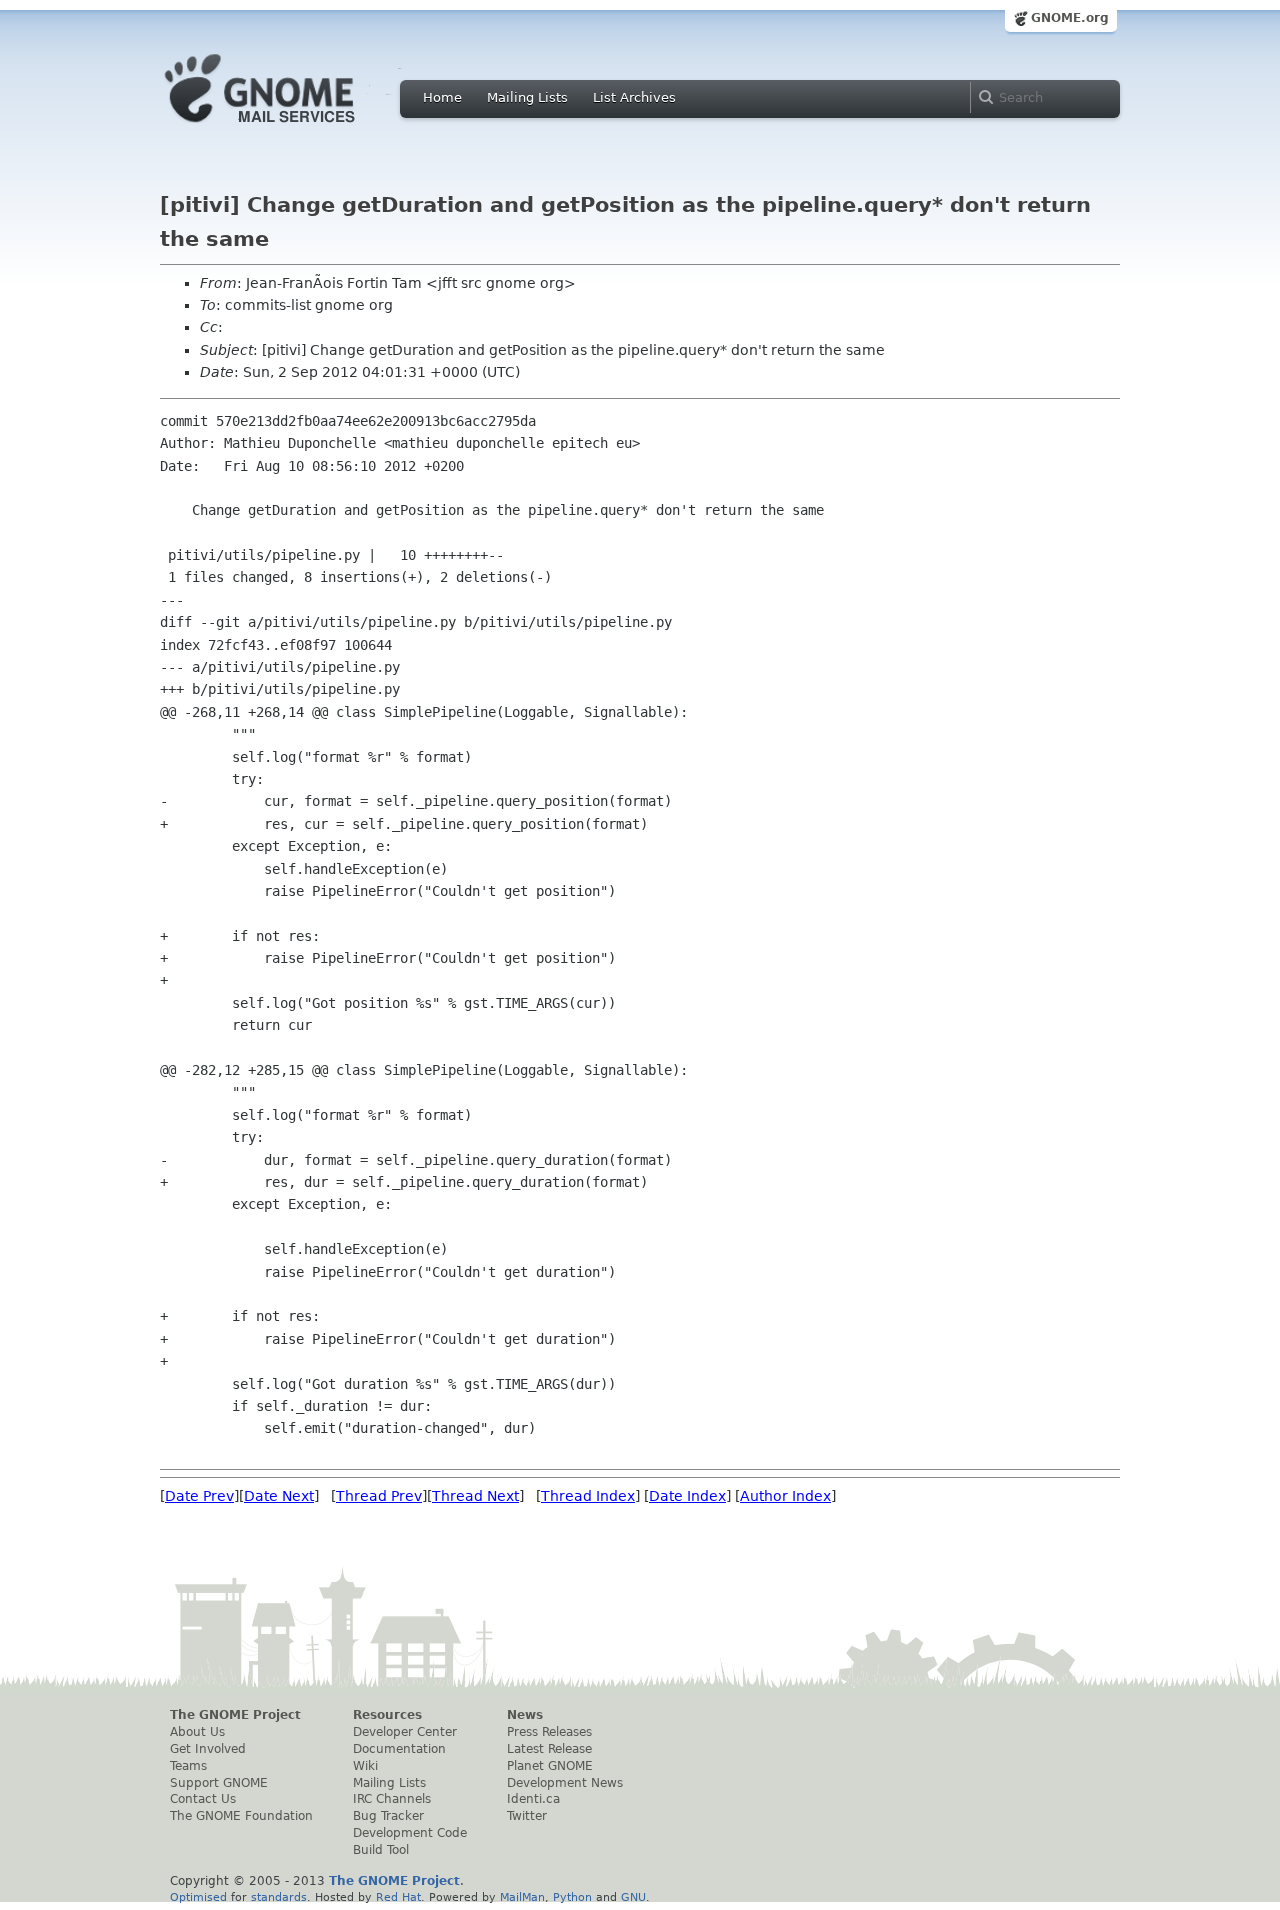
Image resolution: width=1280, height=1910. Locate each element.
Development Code (410, 1833)
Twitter (527, 1816)
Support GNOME (219, 1783)
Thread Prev (379, 1496)
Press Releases (549, 1732)
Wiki (365, 1766)
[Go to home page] (290, 128)
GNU (633, 1897)
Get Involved (208, 1749)
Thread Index (588, 1496)
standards (279, 1897)
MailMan (522, 1897)
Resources (387, 1715)
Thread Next (475, 1496)
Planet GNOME (550, 1766)
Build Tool (381, 1850)
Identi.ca (533, 1799)
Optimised (198, 1897)
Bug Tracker (388, 1816)
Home (442, 97)
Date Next (279, 1496)
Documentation (399, 1749)
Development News (565, 1783)
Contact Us (203, 1799)
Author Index (785, 1496)
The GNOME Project (235, 1715)
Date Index (687, 1496)
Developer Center (405, 1732)
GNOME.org (1070, 18)
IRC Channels (392, 1799)
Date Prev (199, 1496)
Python (572, 1897)
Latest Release (549, 1749)
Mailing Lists (527, 97)
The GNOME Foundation (241, 1816)
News (525, 1715)
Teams (188, 1766)
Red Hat (398, 1897)
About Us (197, 1732)
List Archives (634, 97)
